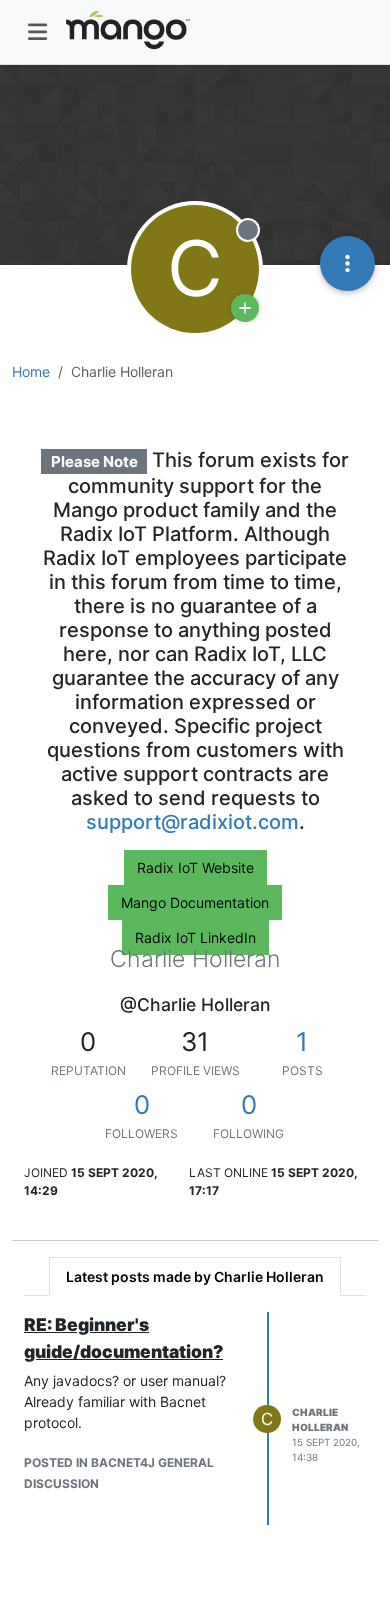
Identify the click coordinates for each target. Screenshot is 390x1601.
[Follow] (245, 308)
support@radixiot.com (192, 822)
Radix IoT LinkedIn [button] (195, 937)
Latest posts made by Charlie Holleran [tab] (195, 1276)
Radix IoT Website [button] (195, 867)
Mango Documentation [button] (195, 902)
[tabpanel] (195, 1418)
